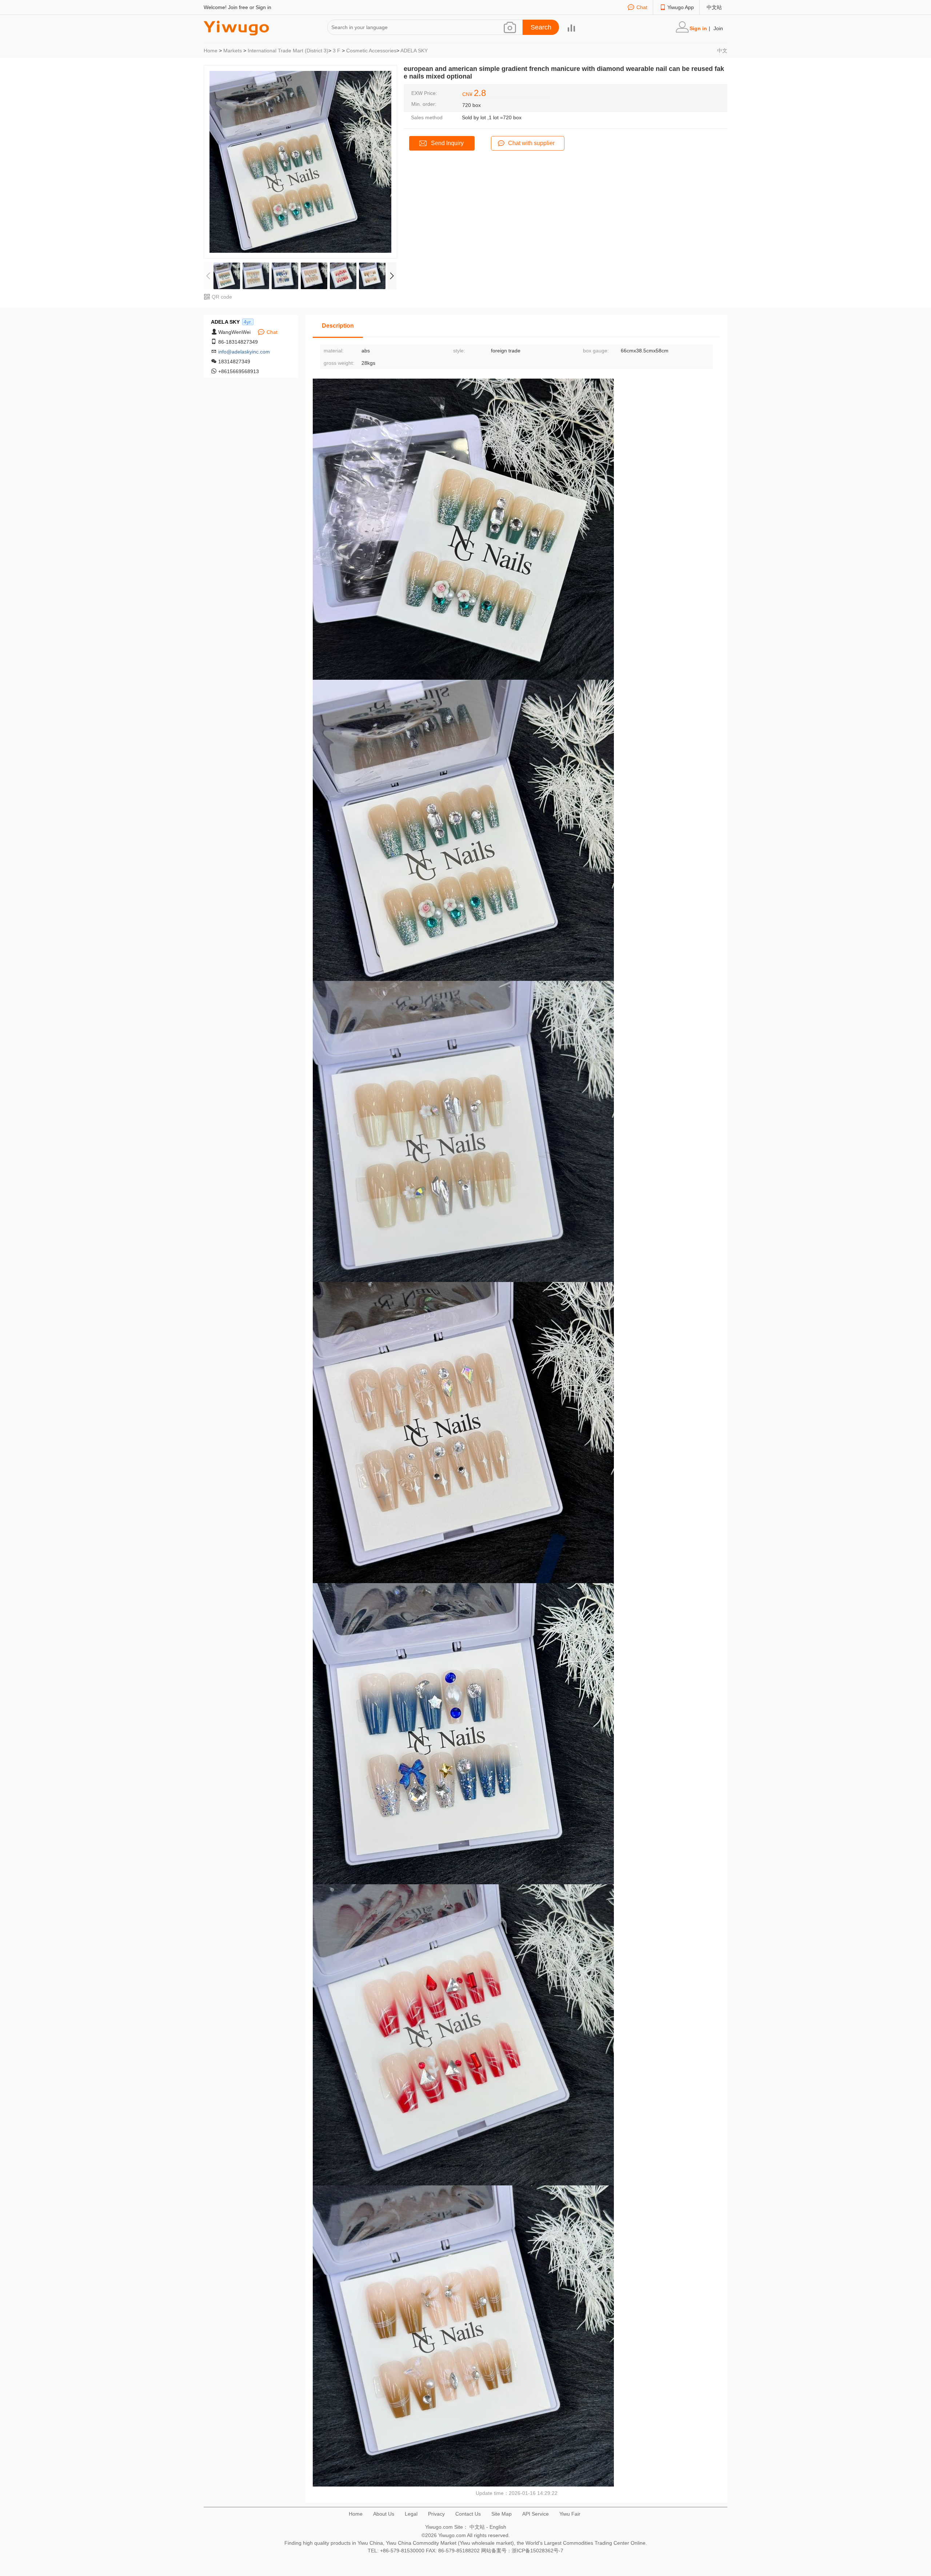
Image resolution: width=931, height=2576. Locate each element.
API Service (536, 2514)
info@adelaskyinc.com (244, 352)
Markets (233, 51)
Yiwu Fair (570, 2514)
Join (718, 28)
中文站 (714, 7)
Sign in (263, 7)
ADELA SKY (414, 51)
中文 (722, 51)
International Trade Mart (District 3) (288, 51)
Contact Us (468, 2514)
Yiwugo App (681, 7)
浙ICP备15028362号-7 (538, 2551)
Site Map (502, 2514)
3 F (337, 51)
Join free (238, 7)
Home (211, 51)
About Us (384, 2514)
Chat (642, 7)
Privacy (436, 2514)
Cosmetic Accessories (371, 51)
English (498, 2527)
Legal (411, 2514)
